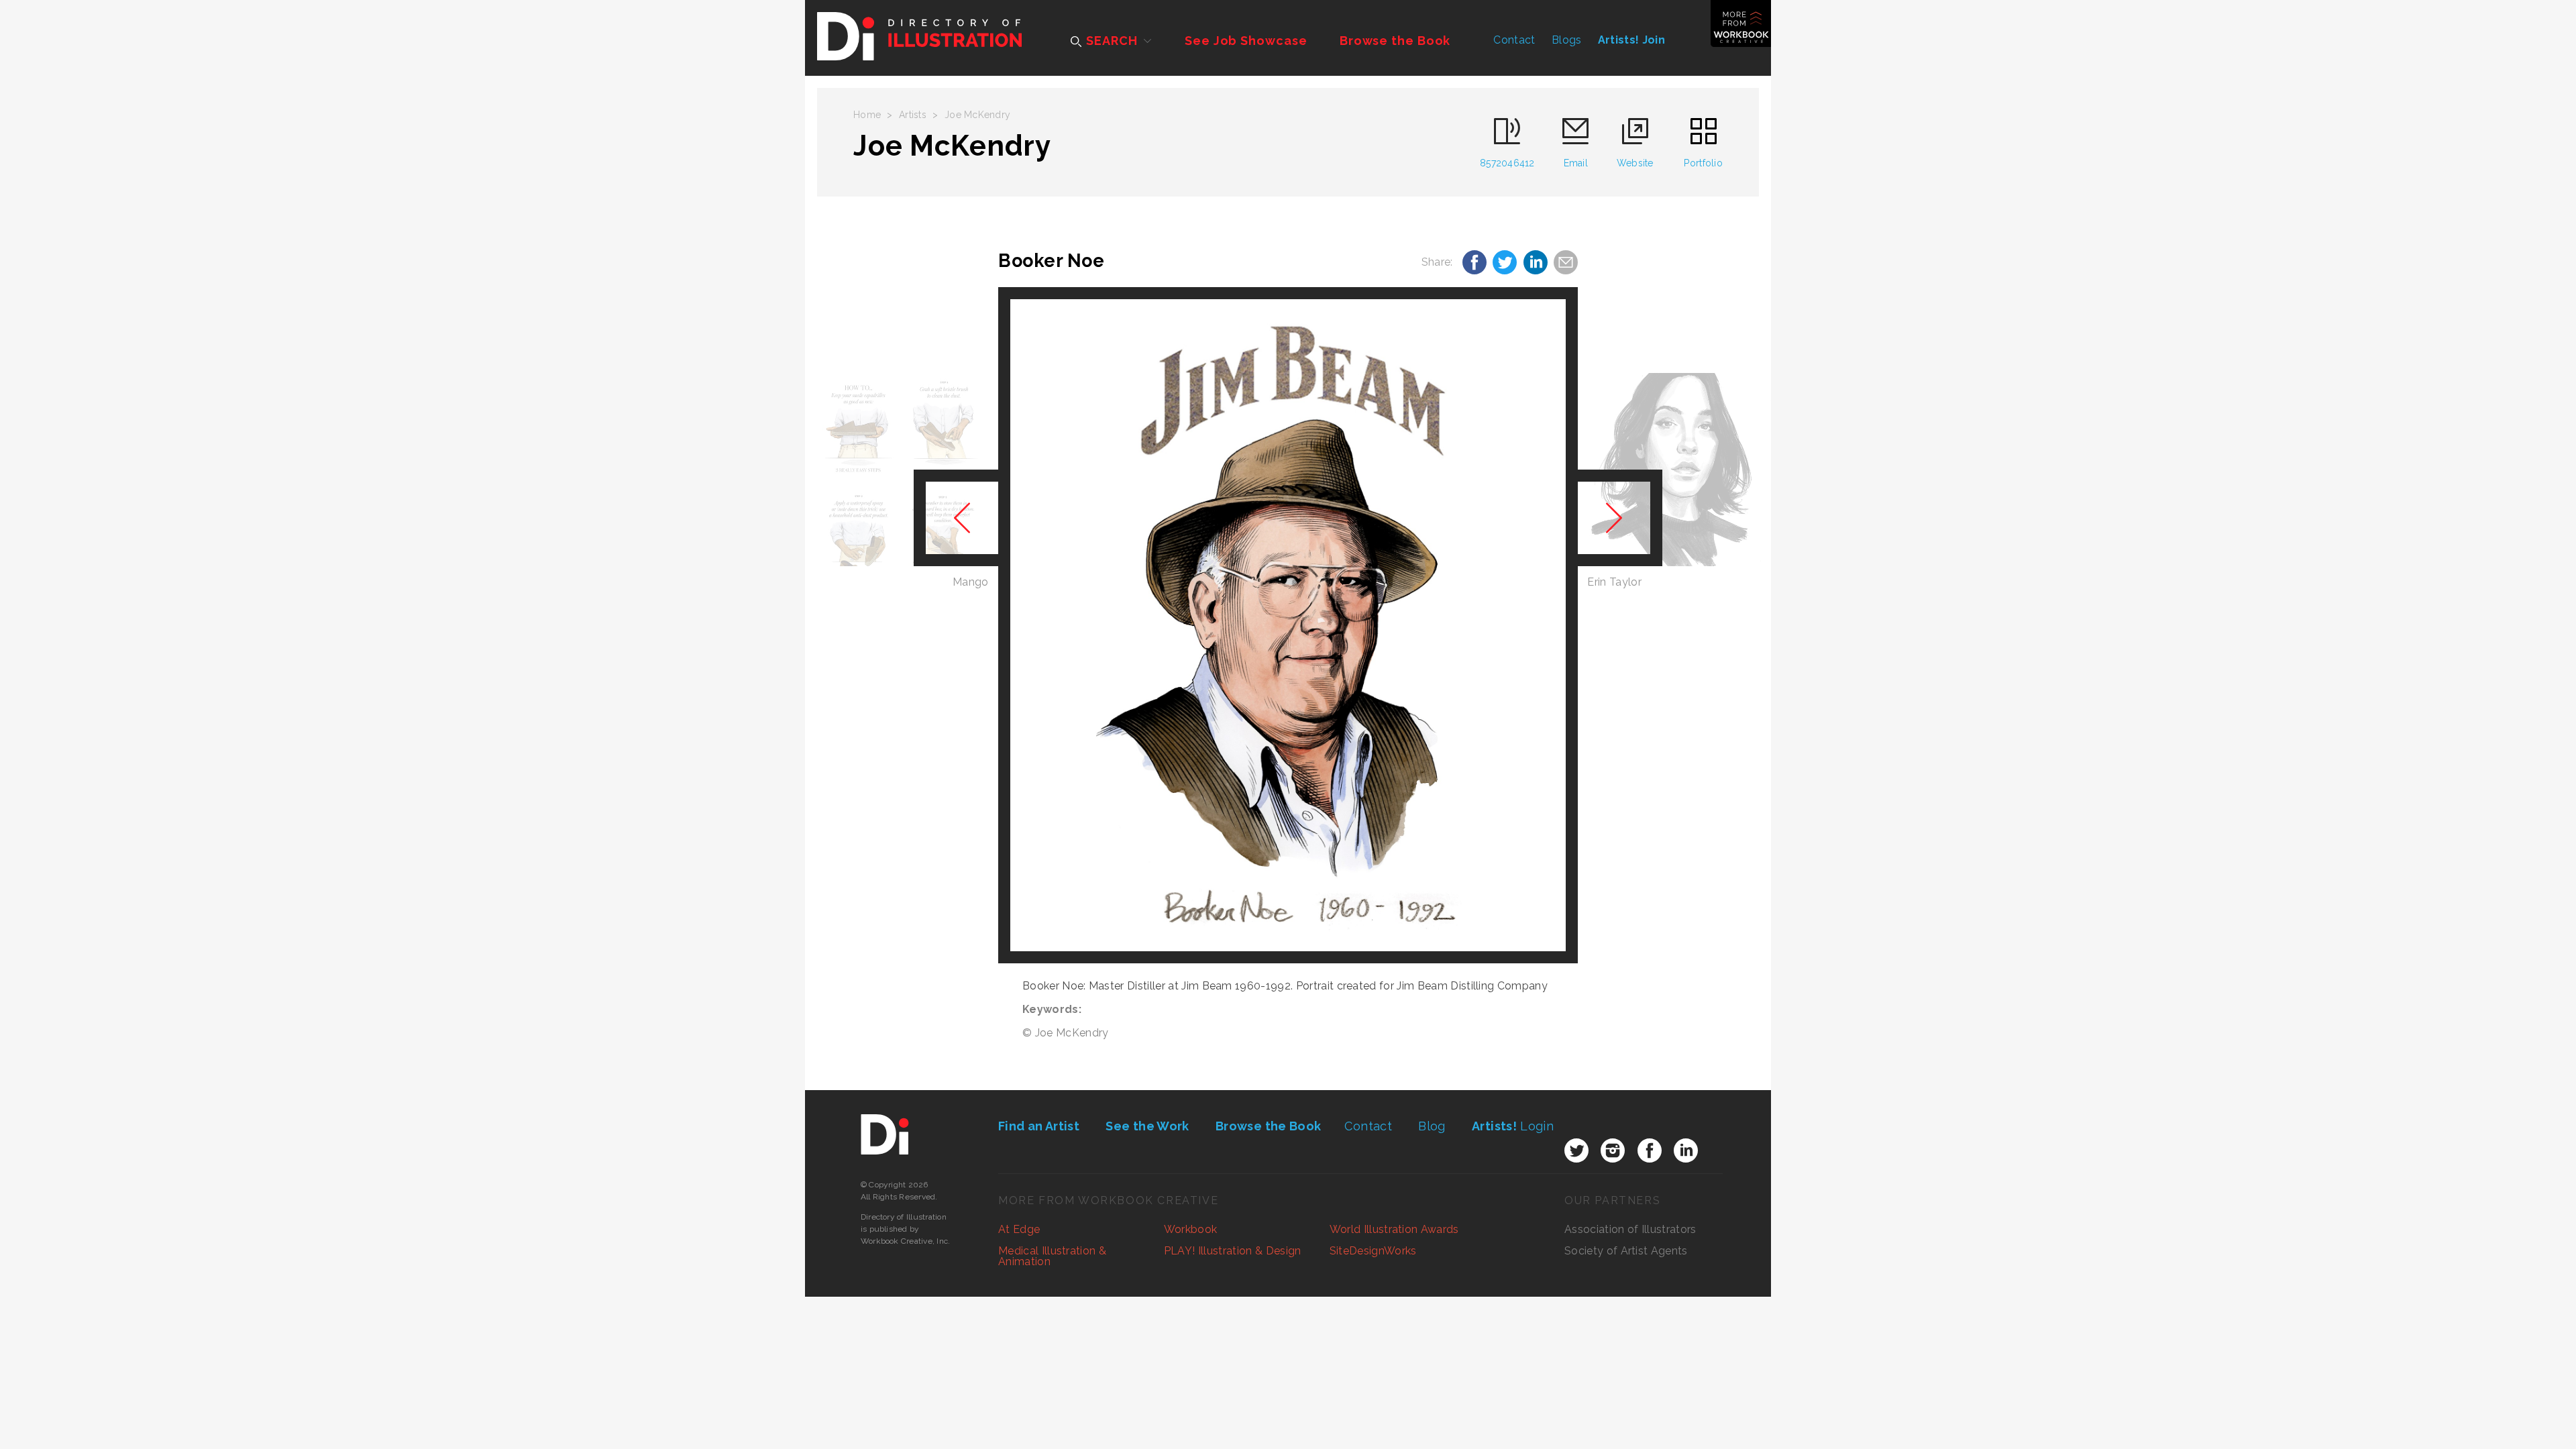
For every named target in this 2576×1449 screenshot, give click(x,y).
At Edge (1019, 1229)
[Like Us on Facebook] (1650, 1150)
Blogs (1567, 40)
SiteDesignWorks (1373, 1251)
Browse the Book (1395, 41)
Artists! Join (1631, 40)
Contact (1514, 40)
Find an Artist (1039, 1126)
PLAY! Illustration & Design (1233, 1251)
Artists (913, 115)
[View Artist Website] (1288, 625)
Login (1513, 1126)
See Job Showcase (1246, 41)
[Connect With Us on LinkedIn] (1686, 1150)
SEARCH (1110, 41)
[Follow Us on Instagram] (1613, 1150)
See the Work (1147, 1126)
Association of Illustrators (1630, 1229)
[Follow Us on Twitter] (1576, 1150)
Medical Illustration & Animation (1052, 1256)
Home (867, 115)
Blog (1432, 1126)
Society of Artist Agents (1626, 1251)
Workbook (1191, 1229)
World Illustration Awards (1394, 1229)
